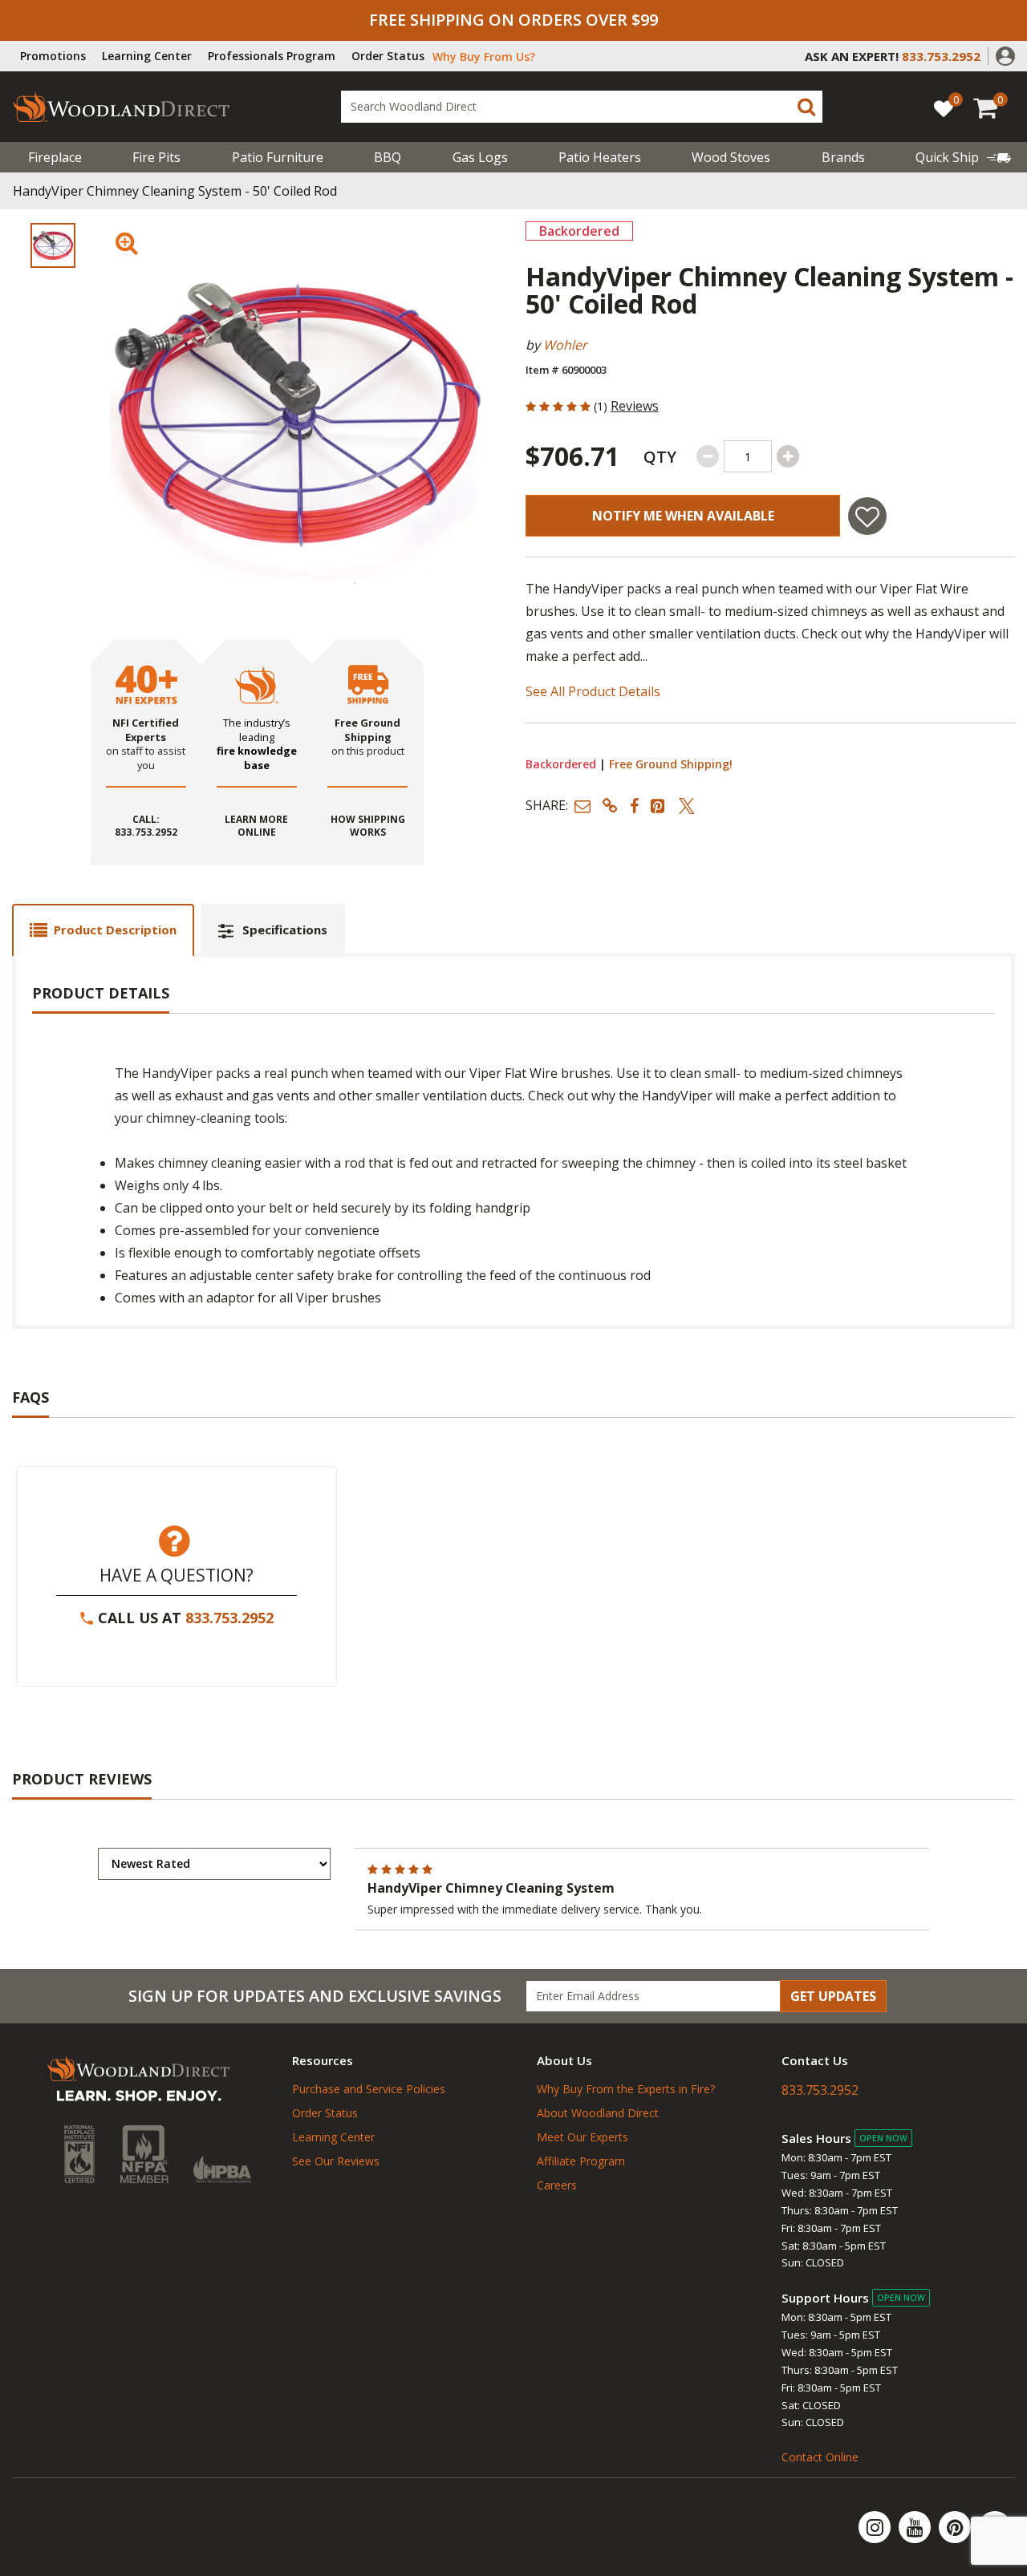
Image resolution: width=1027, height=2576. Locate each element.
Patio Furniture (278, 157)
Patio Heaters (600, 157)
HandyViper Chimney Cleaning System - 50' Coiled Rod (175, 191)
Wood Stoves (731, 157)
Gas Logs (480, 157)
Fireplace (55, 157)
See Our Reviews (336, 2161)
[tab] (103, 930)
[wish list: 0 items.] (944, 108)
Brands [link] (843, 157)
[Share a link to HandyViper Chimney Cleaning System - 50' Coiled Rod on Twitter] (687, 806)
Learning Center (147, 56)
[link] (963, 157)
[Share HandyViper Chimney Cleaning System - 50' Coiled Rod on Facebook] (634, 806)
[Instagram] (876, 2527)
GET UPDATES (833, 1996)
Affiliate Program (581, 2161)
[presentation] (53, 245)
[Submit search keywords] (806, 107)
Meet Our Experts (583, 2137)
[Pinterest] (956, 2527)
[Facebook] (995, 2527)
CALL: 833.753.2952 (146, 826)
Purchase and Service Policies (369, 2089)
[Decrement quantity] (708, 456)
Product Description (115, 930)
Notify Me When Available (683, 516)
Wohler (565, 345)
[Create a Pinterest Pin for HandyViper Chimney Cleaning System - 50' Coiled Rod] (659, 806)
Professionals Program (272, 56)
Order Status (388, 56)
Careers (557, 2185)
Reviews (635, 406)
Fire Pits (156, 157)
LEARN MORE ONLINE (256, 826)
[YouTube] (916, 2527)
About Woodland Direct (598, 2113)
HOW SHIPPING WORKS (368, 826)
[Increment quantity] (788, 456)
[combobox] (582, 107)
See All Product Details (593, 691)
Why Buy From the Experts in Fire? (626, 2089)
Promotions (53, 56)
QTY (660, 457)
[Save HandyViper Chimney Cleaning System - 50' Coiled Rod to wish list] (867, 516)
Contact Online (820, 2457)
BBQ (388, 157)
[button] (1005, 55)
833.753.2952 (229, 1618)
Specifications (285, 930)
